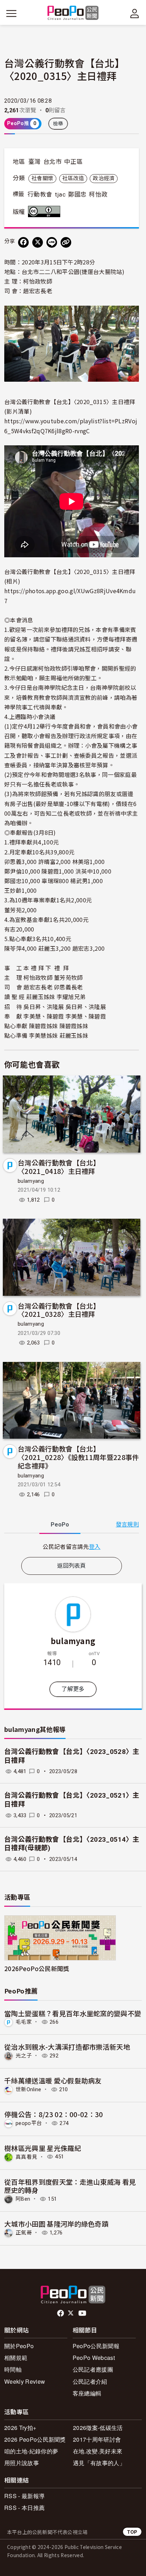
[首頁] (73, 13)
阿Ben (23, 2199)
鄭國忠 (77, 194)
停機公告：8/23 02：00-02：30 (54, 2114)
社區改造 (73, 178)
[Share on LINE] (52, 242)
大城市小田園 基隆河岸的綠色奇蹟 (56, 2224)
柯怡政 (98, 194)
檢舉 (58, 124)
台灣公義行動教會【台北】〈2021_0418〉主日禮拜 (59, 1167)
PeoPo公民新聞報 (96, 2346)
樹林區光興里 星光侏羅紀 (43, 2148)
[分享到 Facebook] (23, 242)
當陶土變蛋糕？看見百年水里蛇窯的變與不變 (73, 2013)
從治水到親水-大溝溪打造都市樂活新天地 (67, 2047)
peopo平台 (29, 2123)
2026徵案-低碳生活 (98, 2428)
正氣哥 (24, 2233)
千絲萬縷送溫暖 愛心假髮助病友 (53, 2080)
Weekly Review (25, 2381)
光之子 (24, 2056)
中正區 (73, 162)
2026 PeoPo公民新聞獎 (35, 2439)
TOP (132, 2532)
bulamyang (31, 1181)
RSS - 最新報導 (24, 2496)
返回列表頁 (72, 1566)
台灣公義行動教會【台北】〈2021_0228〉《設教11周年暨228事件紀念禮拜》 (78, 1457)
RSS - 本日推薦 (24, 2508)
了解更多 (73, 1689)
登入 (95, 1546)
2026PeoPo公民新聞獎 (37, 1968)
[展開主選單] (11, 14)
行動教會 (40, 194)
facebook (61, 2313)
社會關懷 (42, 178)
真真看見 (26, 2157)
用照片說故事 (22, 2463)
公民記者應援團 (93, 2369)
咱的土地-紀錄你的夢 (31, 2451)
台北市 (52, 162)
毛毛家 (24, 2022)
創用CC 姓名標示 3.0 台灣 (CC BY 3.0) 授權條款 (46, 211)
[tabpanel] (72, 1547)
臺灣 (35, 162)
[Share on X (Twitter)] (38, 242)
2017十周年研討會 (97, 2439)
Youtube (83, 2313)
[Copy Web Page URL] (66, 242)
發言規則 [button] (127, 1525)
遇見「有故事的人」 (99, 2463)
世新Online (29, 2089)
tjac (60, 194)
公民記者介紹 (90, 2381)
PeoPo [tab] (60, 1525)
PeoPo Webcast (94, 2358)
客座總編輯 (87, 2393)
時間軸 (13, 2369)
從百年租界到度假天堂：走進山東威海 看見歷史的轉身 (70, 2186)
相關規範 (16, 2358)
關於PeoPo (19, 2346)
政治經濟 (104, 178)
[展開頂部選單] (135, 14)
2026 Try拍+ (20, 2428)
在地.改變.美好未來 (98, 2451)
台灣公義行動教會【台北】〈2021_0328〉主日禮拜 (59, 1310)
